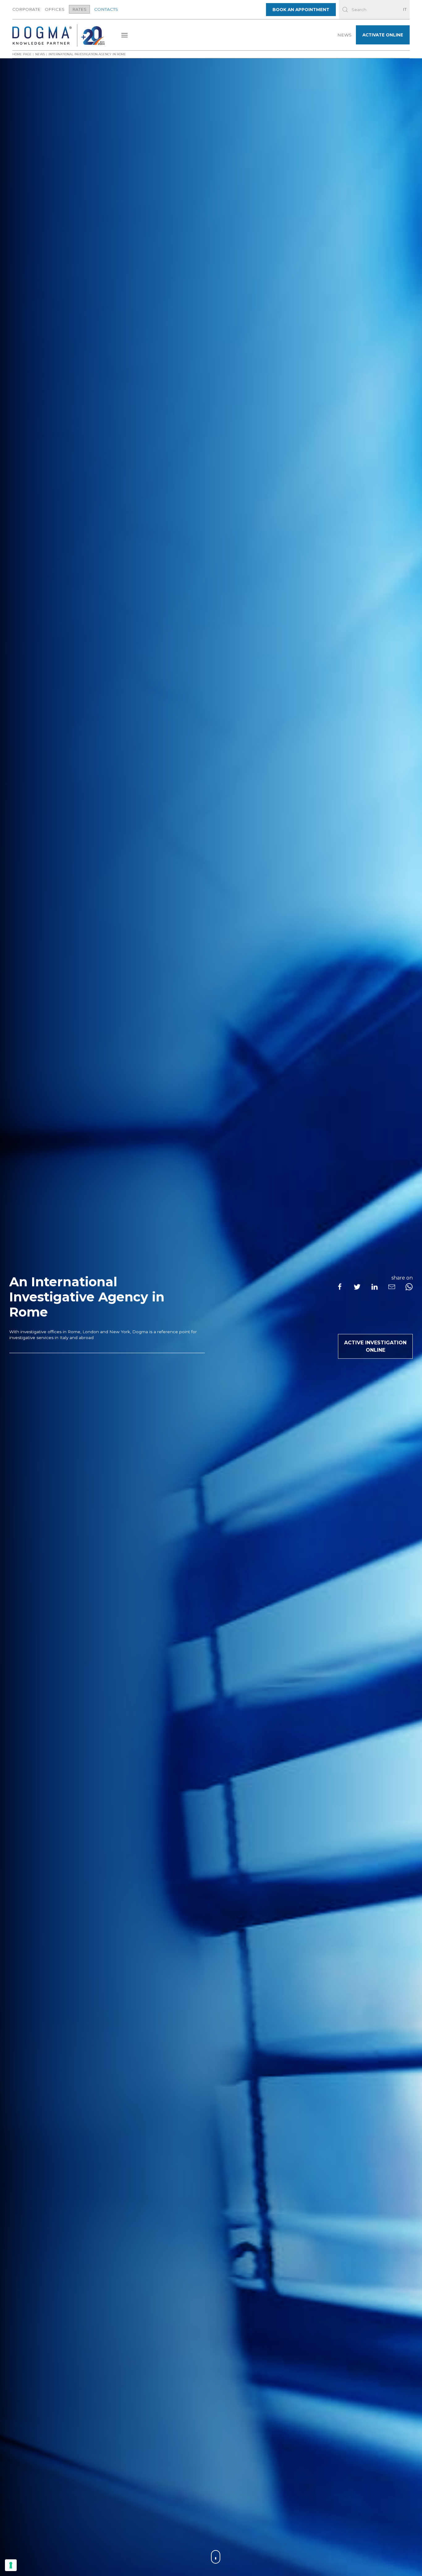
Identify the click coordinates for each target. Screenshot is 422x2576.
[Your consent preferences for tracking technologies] (11, 2565)
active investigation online (375, 1346)
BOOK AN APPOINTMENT (301, 10)
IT (405, 9)
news (40, 54)
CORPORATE (26, 9)
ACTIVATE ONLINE (383, 35)
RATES (79, 9)
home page (22, 54)
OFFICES (55, 9)
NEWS (344, 35)
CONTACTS (106, 9)
